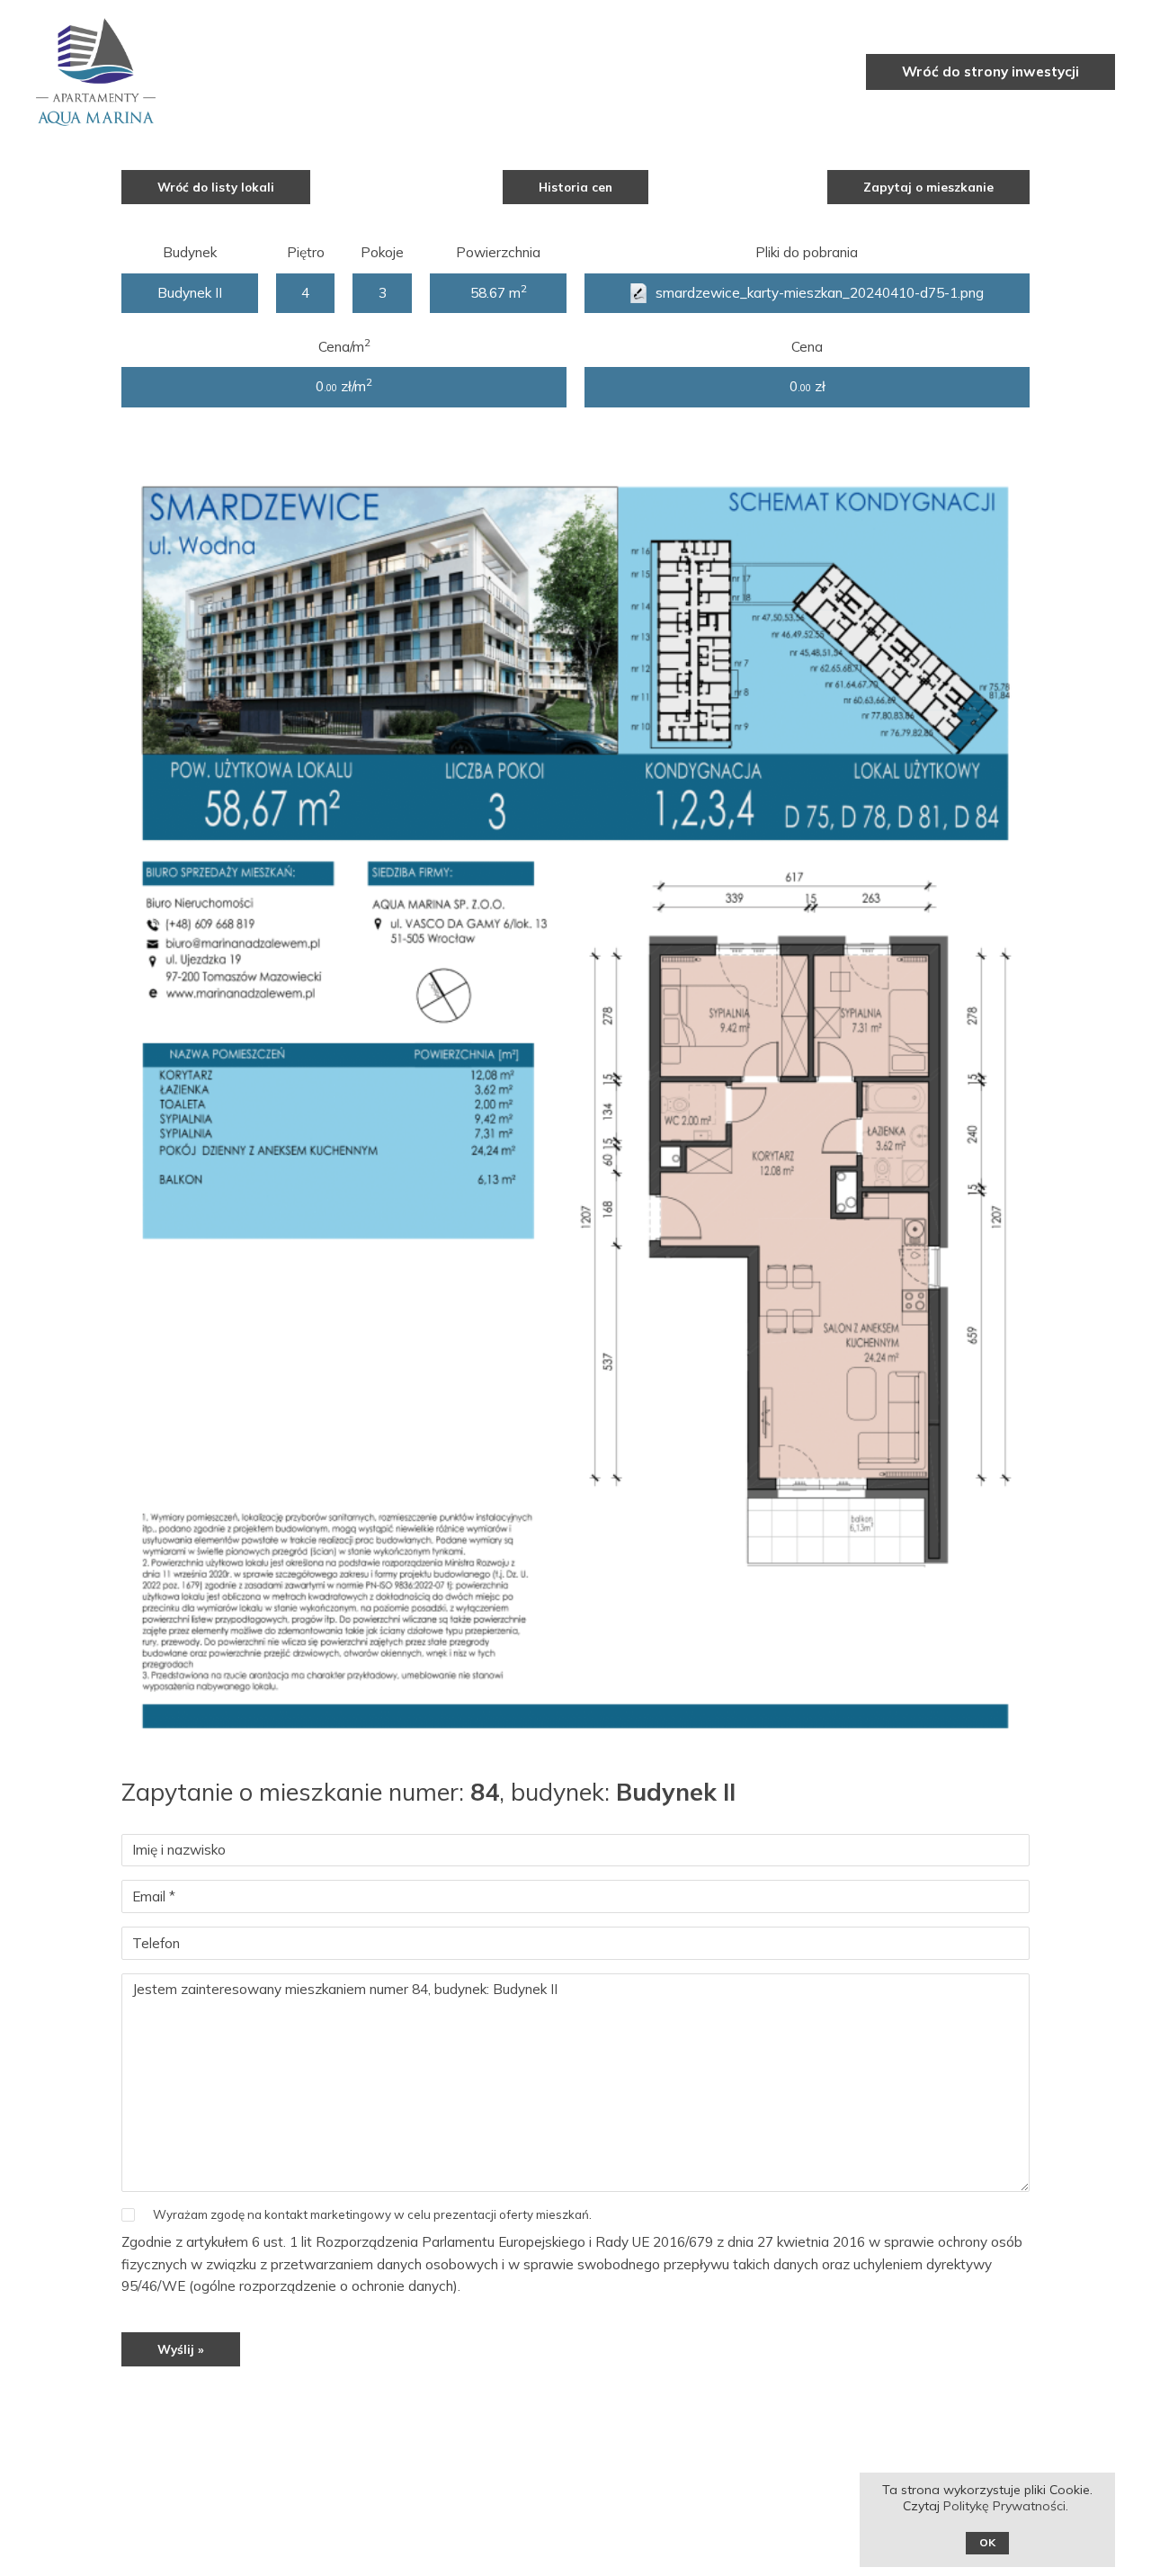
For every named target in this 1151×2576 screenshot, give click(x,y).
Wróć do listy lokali (216, 187)
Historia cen (575, 187)
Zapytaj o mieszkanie (928, 187)
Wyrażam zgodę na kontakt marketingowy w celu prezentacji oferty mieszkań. (372, 2214)
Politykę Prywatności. (1008, 2506)
